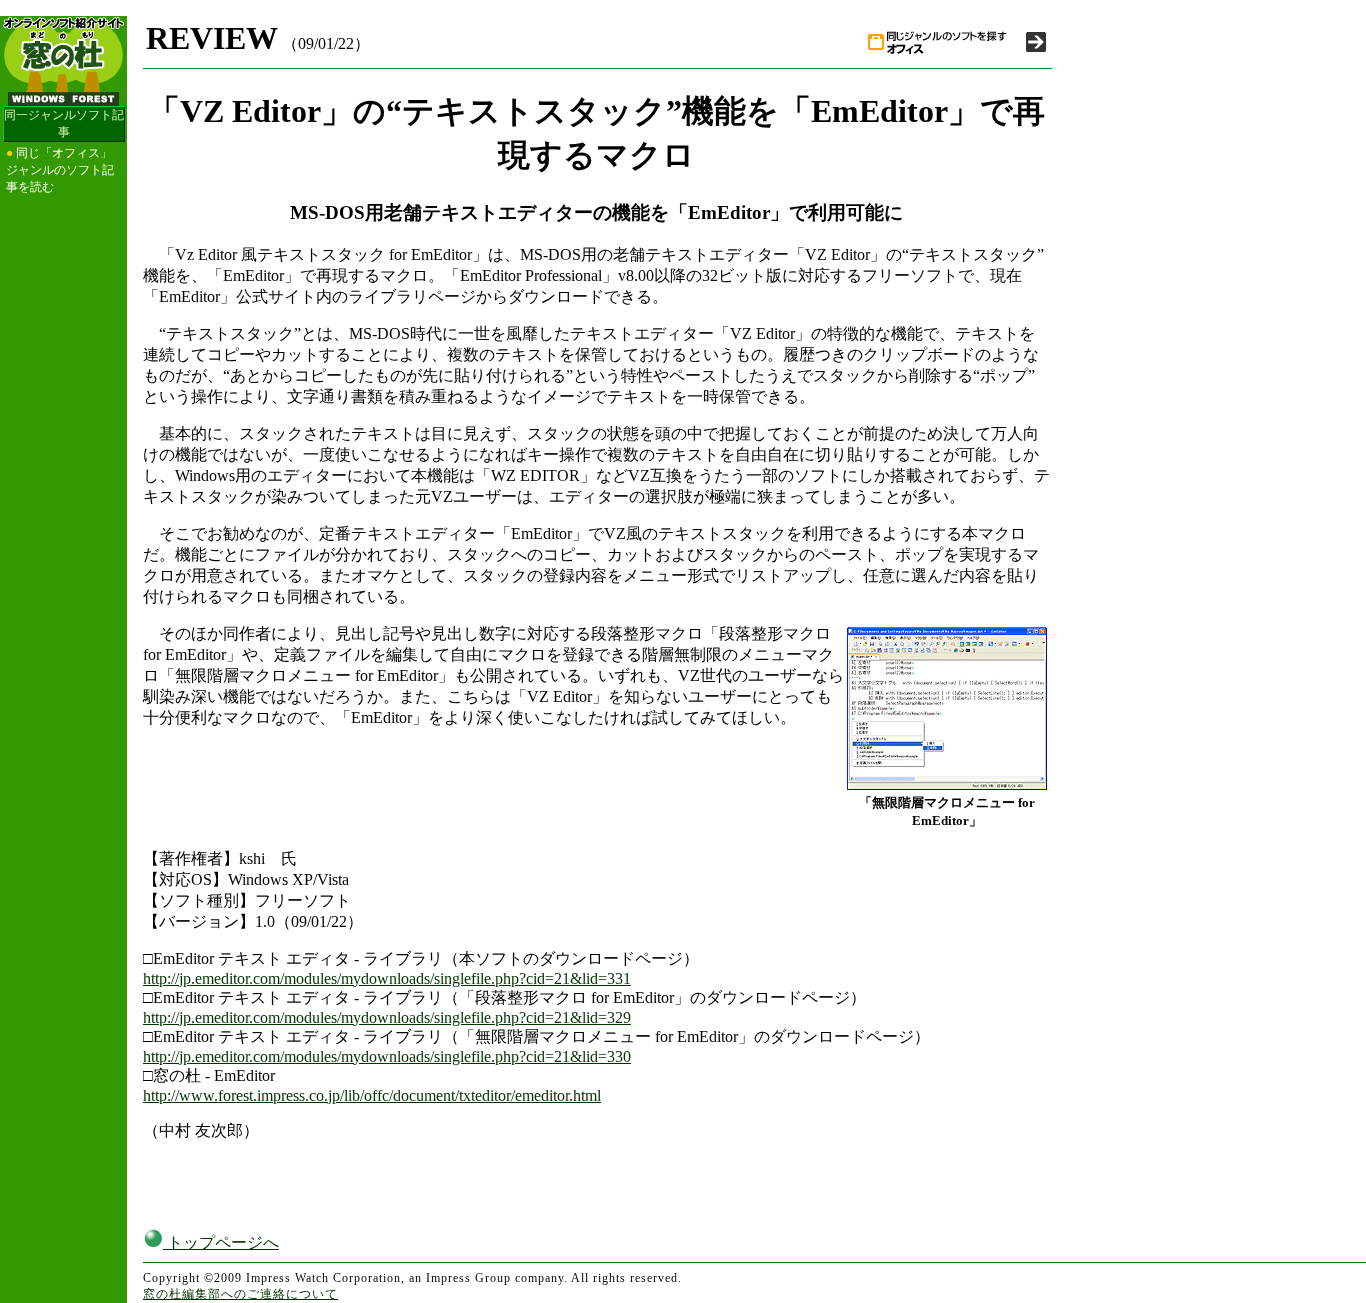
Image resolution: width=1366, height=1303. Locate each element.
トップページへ (221, 1242)
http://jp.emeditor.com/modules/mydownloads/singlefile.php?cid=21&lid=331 (387, 978)
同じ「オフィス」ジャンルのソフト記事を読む (60, 170)
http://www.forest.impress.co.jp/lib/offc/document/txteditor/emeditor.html (372, 1095)
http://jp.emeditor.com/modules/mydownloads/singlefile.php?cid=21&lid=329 (387, 1017)
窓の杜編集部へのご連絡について (240, 1294)
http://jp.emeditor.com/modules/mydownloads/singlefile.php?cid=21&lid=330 (387, 1056)
